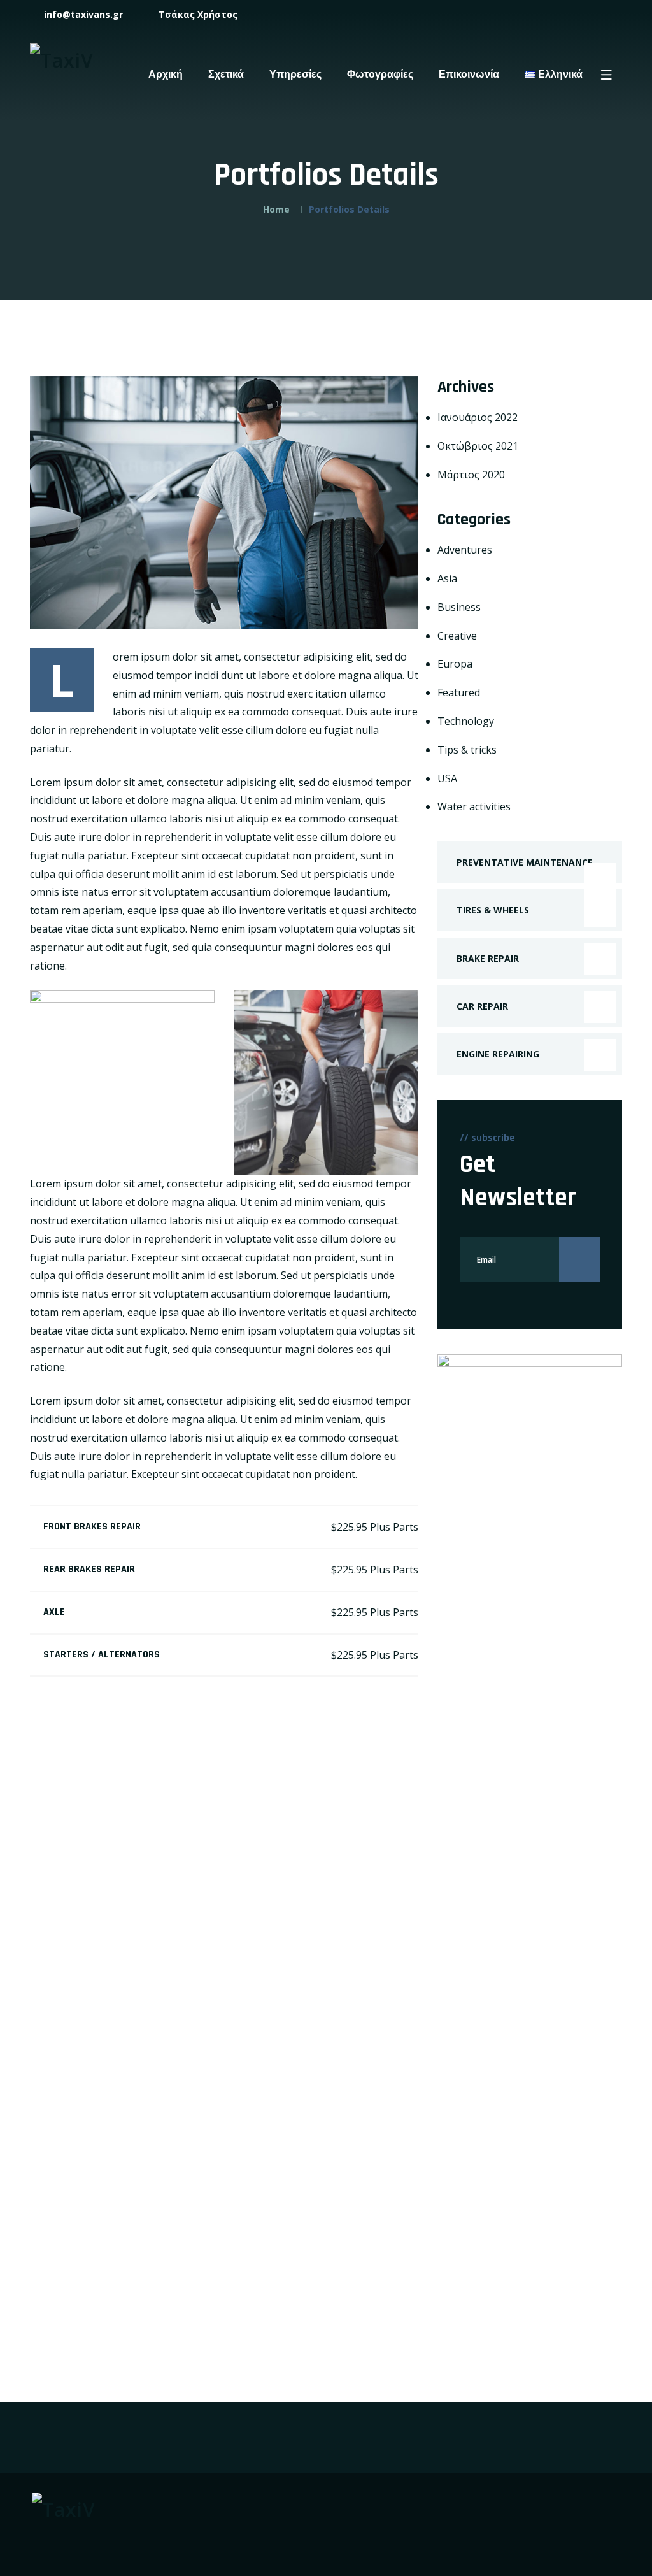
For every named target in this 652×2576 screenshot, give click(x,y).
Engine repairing (498, 1054)
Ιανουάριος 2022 (478, 417)
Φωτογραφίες (380, 75)
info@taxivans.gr (82, 14)
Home (276, 209)
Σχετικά (226, 75)
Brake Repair (488, 958)
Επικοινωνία (469, 75)
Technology (466, 721)
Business (459, 607)
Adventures (465, 550)
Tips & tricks (467, 750)
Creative (457, 636)
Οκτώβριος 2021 (478, 446)
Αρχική (166, 75)
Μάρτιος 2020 (471, 475)
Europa (455, 664)
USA (447, 778)
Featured (459, 692)
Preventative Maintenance (525, 862)
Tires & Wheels (493, 910)
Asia (447, 578)
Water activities (474, 806)
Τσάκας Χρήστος (197, 14)
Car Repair (482, 1006)
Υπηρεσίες (295, 75)
